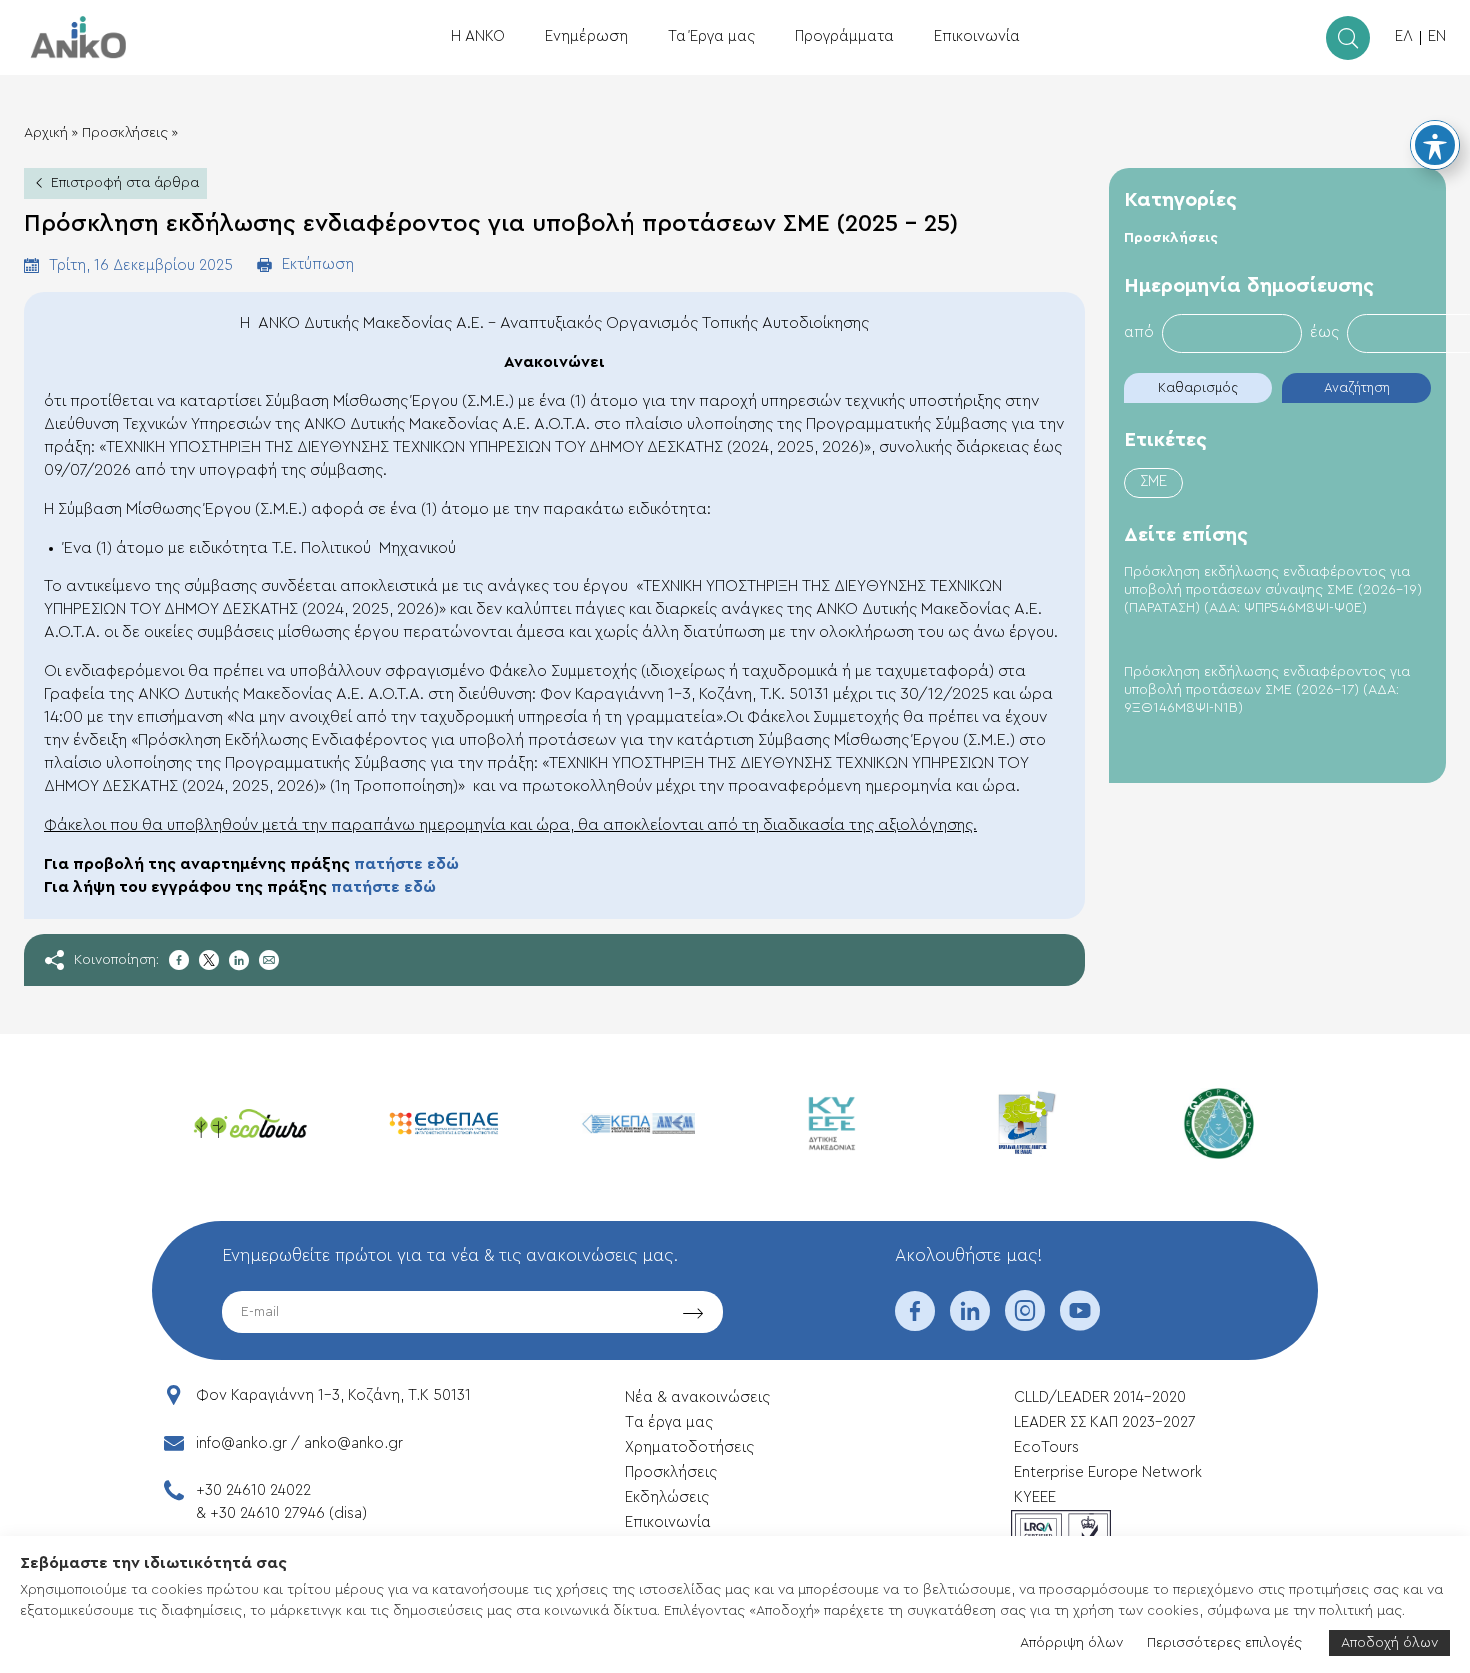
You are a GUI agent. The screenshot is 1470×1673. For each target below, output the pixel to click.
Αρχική (46, 133)
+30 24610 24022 (253, 1490)
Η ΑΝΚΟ (478, 36)
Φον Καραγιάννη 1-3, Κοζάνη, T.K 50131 (333, 1395)
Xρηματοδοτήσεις (689, 1447)
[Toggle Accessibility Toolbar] (1435, 145)
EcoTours (1046, 1447)
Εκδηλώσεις (667, 1497)
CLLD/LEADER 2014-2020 (1102, 1397)
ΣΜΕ (1153, 481)
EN (1437, 36)
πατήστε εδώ (406, 864)
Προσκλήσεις (125, 133)
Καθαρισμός (1198, 387)
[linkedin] (970, 1324)
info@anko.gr (241, 1443)
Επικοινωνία (977, 36)
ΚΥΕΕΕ (1035, 1497)
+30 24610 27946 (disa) (288, 1513)
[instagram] (1025, 1324)
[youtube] (1080, 1324)
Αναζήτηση (1357, 387)
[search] (1348, 38)
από (1139, 332)
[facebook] (915, 1324)
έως (1324, 332)
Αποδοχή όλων (1389, 1643)
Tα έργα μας (669, 1422)
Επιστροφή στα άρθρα (125, 183)
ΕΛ (1404, 36)
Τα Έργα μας (711, 36)
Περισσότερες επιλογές (1224, 1643)
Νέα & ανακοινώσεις (697, 1397)
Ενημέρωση (586, 36)
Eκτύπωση (318, 264)
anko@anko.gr (353, 1443)
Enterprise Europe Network (1108, 1472)
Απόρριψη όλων (1071, 1643)
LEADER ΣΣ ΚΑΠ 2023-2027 (1104, 1422)
